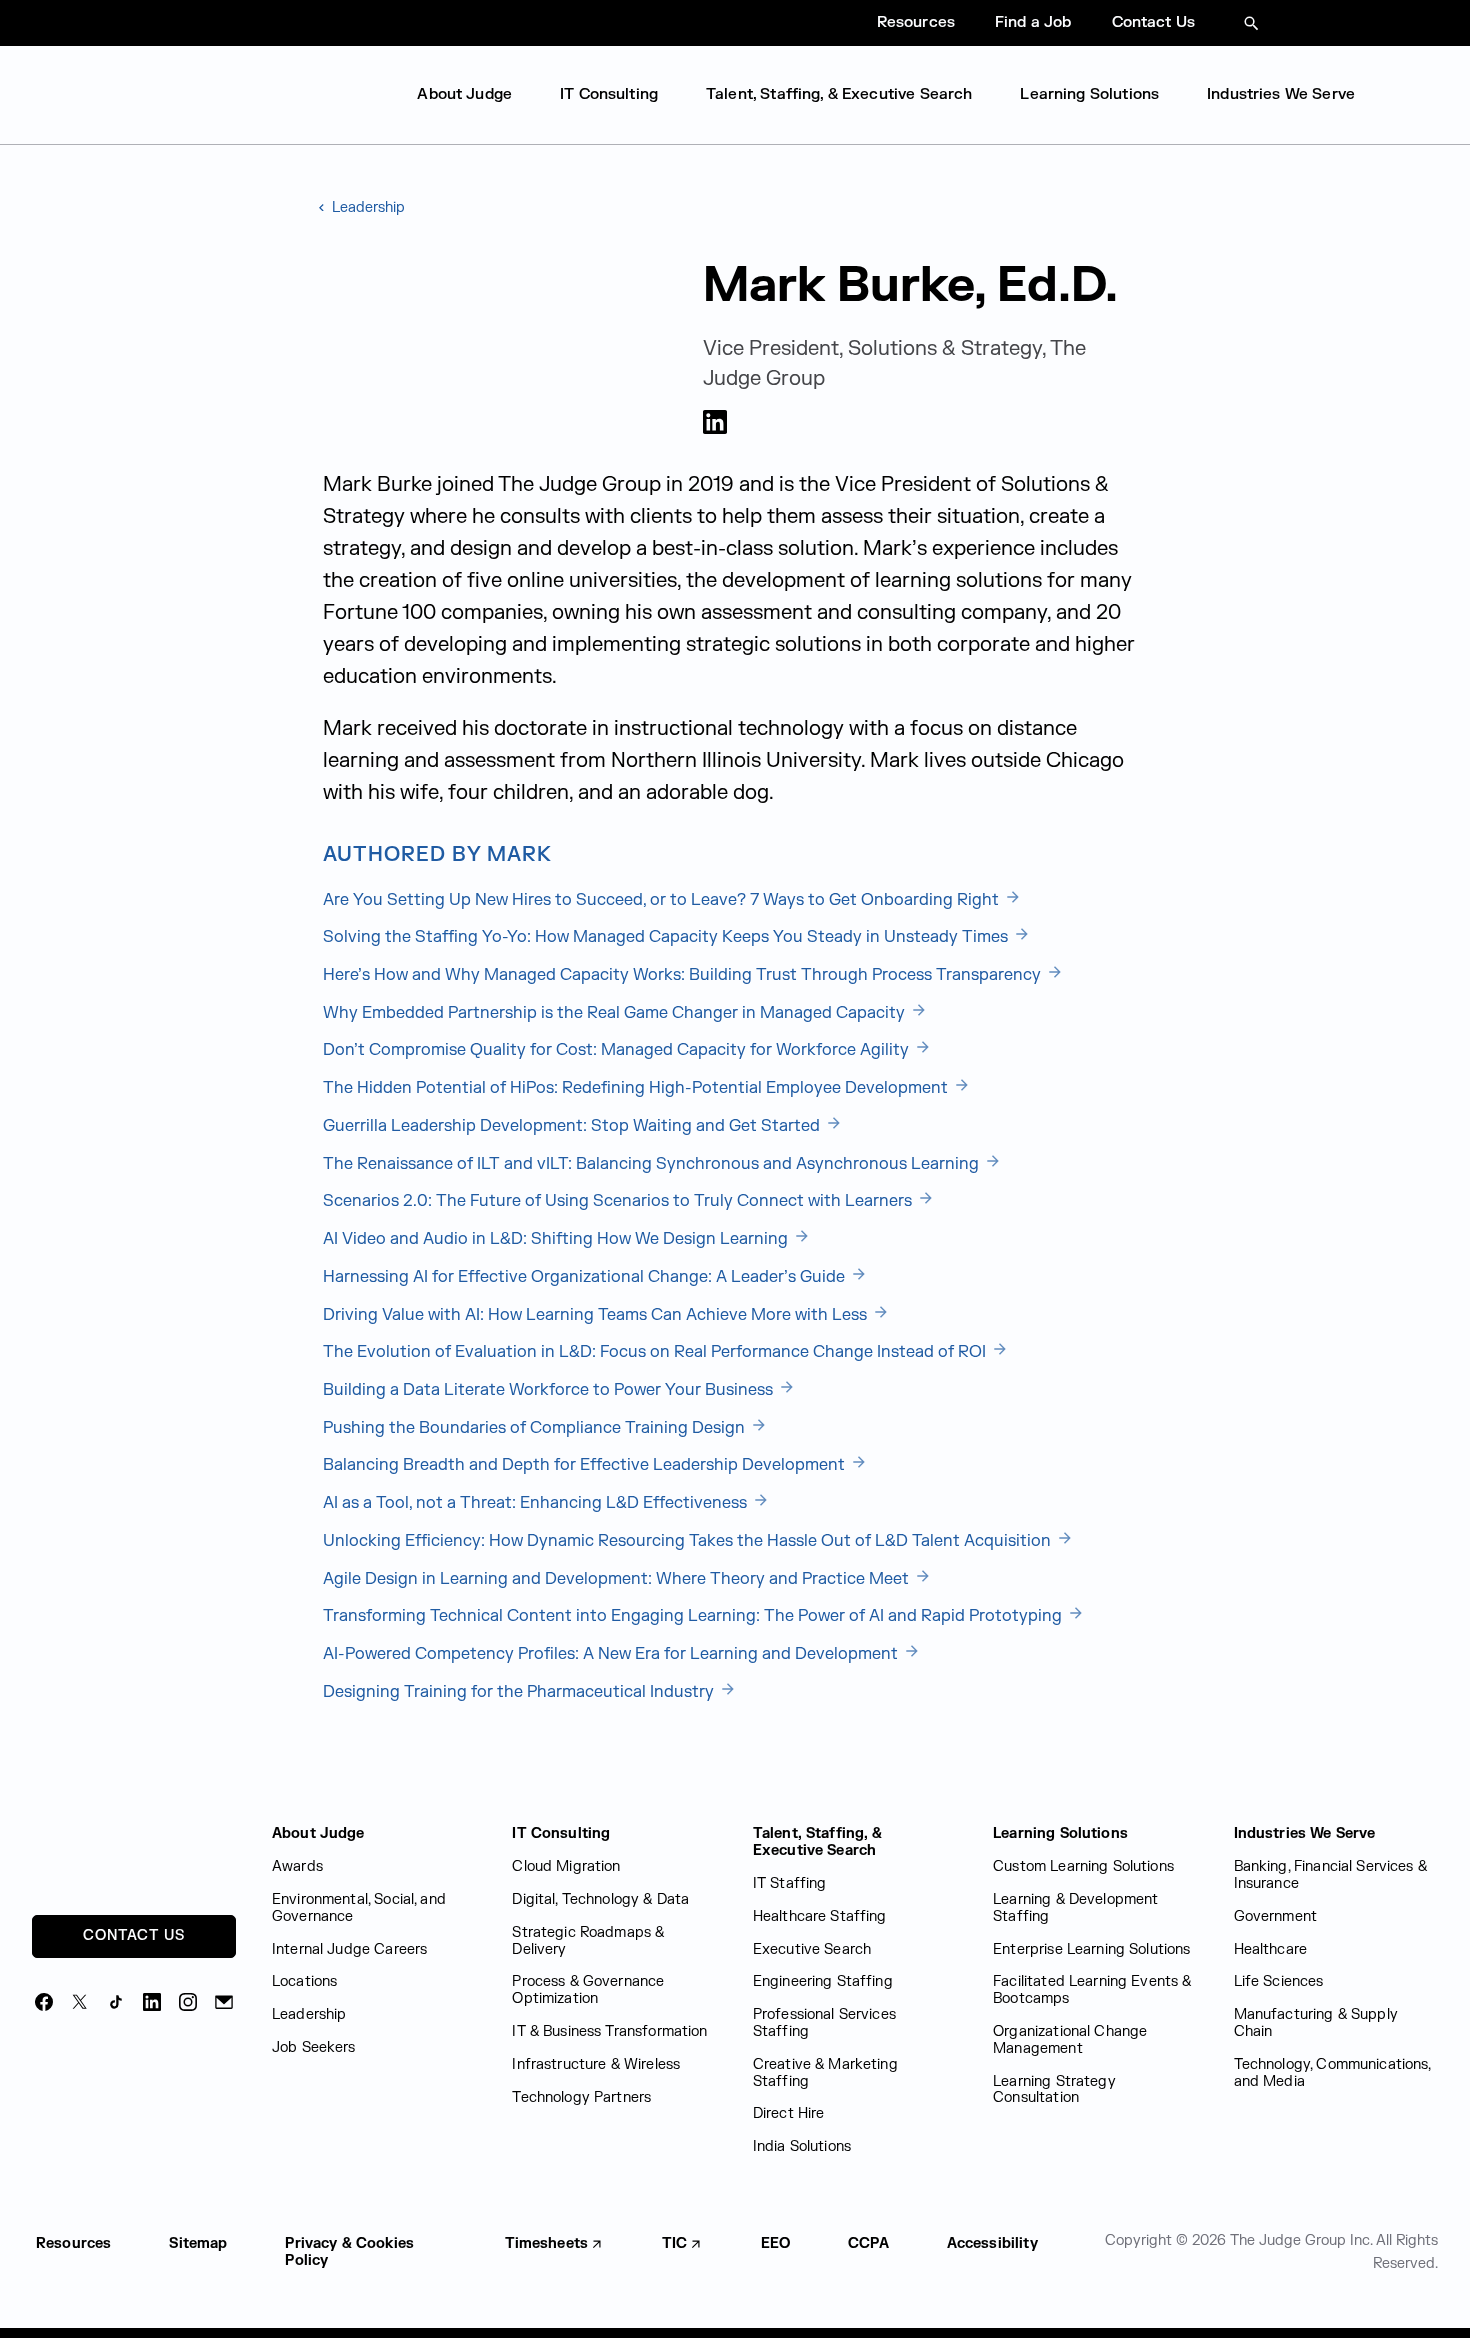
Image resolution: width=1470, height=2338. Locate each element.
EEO (775, 2243)
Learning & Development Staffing (1075, 1908)
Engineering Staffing (823, 1981)
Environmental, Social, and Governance (359, 1908)
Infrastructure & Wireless (596, 2064)
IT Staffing (790, 1883)
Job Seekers (314, 2047)
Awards (297, 1866)
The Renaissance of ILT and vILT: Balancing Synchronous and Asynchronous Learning (653, 1164)
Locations (304, 1981)
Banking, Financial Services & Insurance (1330, 1875)
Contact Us (1154, 22)
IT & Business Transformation (609, 2031)
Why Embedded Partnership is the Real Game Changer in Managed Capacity (616, 1013)
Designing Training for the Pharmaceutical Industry (520, 1692)
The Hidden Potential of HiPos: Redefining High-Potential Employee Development (637, 1088)
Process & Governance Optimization (588, 1990)
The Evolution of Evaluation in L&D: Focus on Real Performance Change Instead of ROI (656, 1352)
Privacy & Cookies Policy (349, 2252)
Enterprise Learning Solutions (1091, 1949)
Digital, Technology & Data (600, 1899)
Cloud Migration (566, 1866)
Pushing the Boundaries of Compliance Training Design (536, 1428)
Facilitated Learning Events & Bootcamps (1092, 1990)
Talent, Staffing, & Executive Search (839, 94)
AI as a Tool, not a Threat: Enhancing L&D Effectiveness (537, 1503)
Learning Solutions (1089, 94)
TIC (674, 2243)
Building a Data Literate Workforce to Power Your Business (550, 1390)
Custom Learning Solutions (1083, 1866)
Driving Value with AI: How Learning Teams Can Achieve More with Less (597, 1315)
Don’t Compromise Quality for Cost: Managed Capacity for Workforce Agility (618, 1050)
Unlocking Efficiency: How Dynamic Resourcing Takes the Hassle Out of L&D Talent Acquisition (689, 1541)
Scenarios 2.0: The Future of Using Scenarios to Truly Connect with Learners (619, 1201)
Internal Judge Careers (349, 1949)
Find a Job (1033, 22)
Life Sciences (1279, 1981)
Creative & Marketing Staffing (825, 2073)
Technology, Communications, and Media (1332, 2073)
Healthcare (1271, 1949)
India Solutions (802, 2146)
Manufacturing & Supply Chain (1316, 2023)
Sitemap (198, 2243)
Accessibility (992, 2243)
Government (1276, 1916)
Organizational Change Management (1070, 2040)
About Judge (464, 94)
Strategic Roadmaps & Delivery (588, 1941)
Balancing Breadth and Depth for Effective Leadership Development (586, 1465)
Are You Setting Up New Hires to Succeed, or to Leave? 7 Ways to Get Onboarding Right (663, 900)
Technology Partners (581, 2097)
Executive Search (812, 1949)
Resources (916, 22)
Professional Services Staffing (824, 2023)
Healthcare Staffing (820, 1916)
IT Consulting (609, 94)
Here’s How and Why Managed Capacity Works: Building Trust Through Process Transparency (684, 975)
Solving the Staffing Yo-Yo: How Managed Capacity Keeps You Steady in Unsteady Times (667, 937)
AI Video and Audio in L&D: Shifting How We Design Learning (557, 1239)
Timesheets (547, 2243)
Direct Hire (789, 2113)
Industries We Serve (1281, 94)
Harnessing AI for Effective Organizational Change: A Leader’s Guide (586, 1277)
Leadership (366, 207)
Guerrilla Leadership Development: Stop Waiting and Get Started (573, 1126)
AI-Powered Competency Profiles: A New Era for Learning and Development (612, 1654)
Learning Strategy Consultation (1054, 2090)
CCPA (868, 2243)
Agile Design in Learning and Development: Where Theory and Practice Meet (618, 1579)
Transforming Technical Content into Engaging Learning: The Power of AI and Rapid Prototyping (694, 1616)
